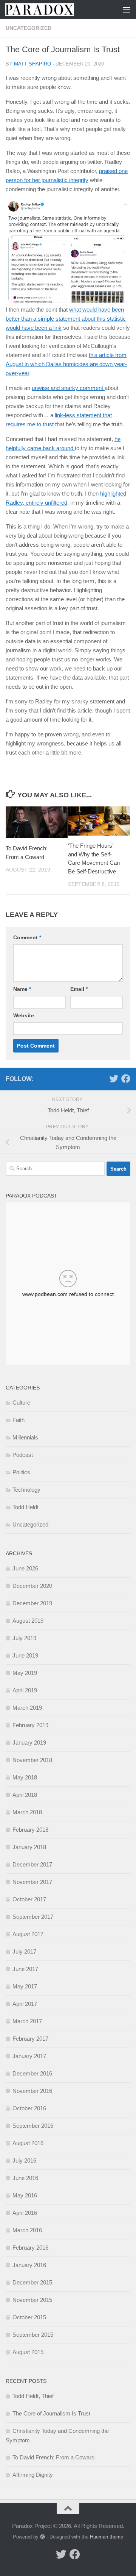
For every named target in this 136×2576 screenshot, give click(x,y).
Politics (21, 1472)
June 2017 (25, 1969)
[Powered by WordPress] (42, 2537)
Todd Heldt (25, 1507)
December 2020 (32, 1586)
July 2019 (24, 1638)
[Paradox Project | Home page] (51, 9)
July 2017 (24, 1951)
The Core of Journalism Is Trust (51, 2413)
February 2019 (30, 1725)
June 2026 (25, 1568)
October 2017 (29, 1899)
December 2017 (32, 1864)
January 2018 (29, 1847)
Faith (19, 1420)
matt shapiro (32, 64)
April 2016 (25, 2213)
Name (22, 989)
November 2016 (32, 2091)
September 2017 (33, 1917)
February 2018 (30, 1830)
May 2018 (25, 1777)
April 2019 (25, 1690)
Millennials (25, 1437)
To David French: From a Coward (53, 2457)
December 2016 (32, 2073)
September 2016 (33, 2126)
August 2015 (28, 2352)
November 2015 (32, 2300)
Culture (21, 1403)
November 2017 (32, 1882)
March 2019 (27, 1708)
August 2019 (28, 1621)
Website (24, 1015)
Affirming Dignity (33, 2475)
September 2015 (33, 2335)
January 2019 (29, 1743)
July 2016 (24, 2160)
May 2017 (25, 1986)
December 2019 (32, 1603)
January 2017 (29, 2056)
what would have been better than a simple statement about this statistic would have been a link (66, 319)
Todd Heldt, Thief (33, 2396)
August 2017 (28, 1934)
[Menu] (127, 9)
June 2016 (25, 2178)
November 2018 (32, 1760)
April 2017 (25, 2004)
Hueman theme (107, 2537)
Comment (27, 937)
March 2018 (27, 1812)
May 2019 (25, 1673)
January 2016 (29, 2265)
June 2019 (25, 1655)
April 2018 (25, 1795)
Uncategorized (29, 28)
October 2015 (29, 2317)
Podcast (23, 1455)
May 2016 (25, 2195)
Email (79, 989)
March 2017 (27, 2021)
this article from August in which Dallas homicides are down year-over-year (66, 364)
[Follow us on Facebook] (126, 1079)
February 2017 (30, 2039)
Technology (26, 1490)
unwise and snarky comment (68, 388)
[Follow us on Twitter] (114, 1079)
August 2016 (28, 2143)
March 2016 (27, 2230)
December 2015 (32, 2282)
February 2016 (30, 2248)
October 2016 (29, 2108)
